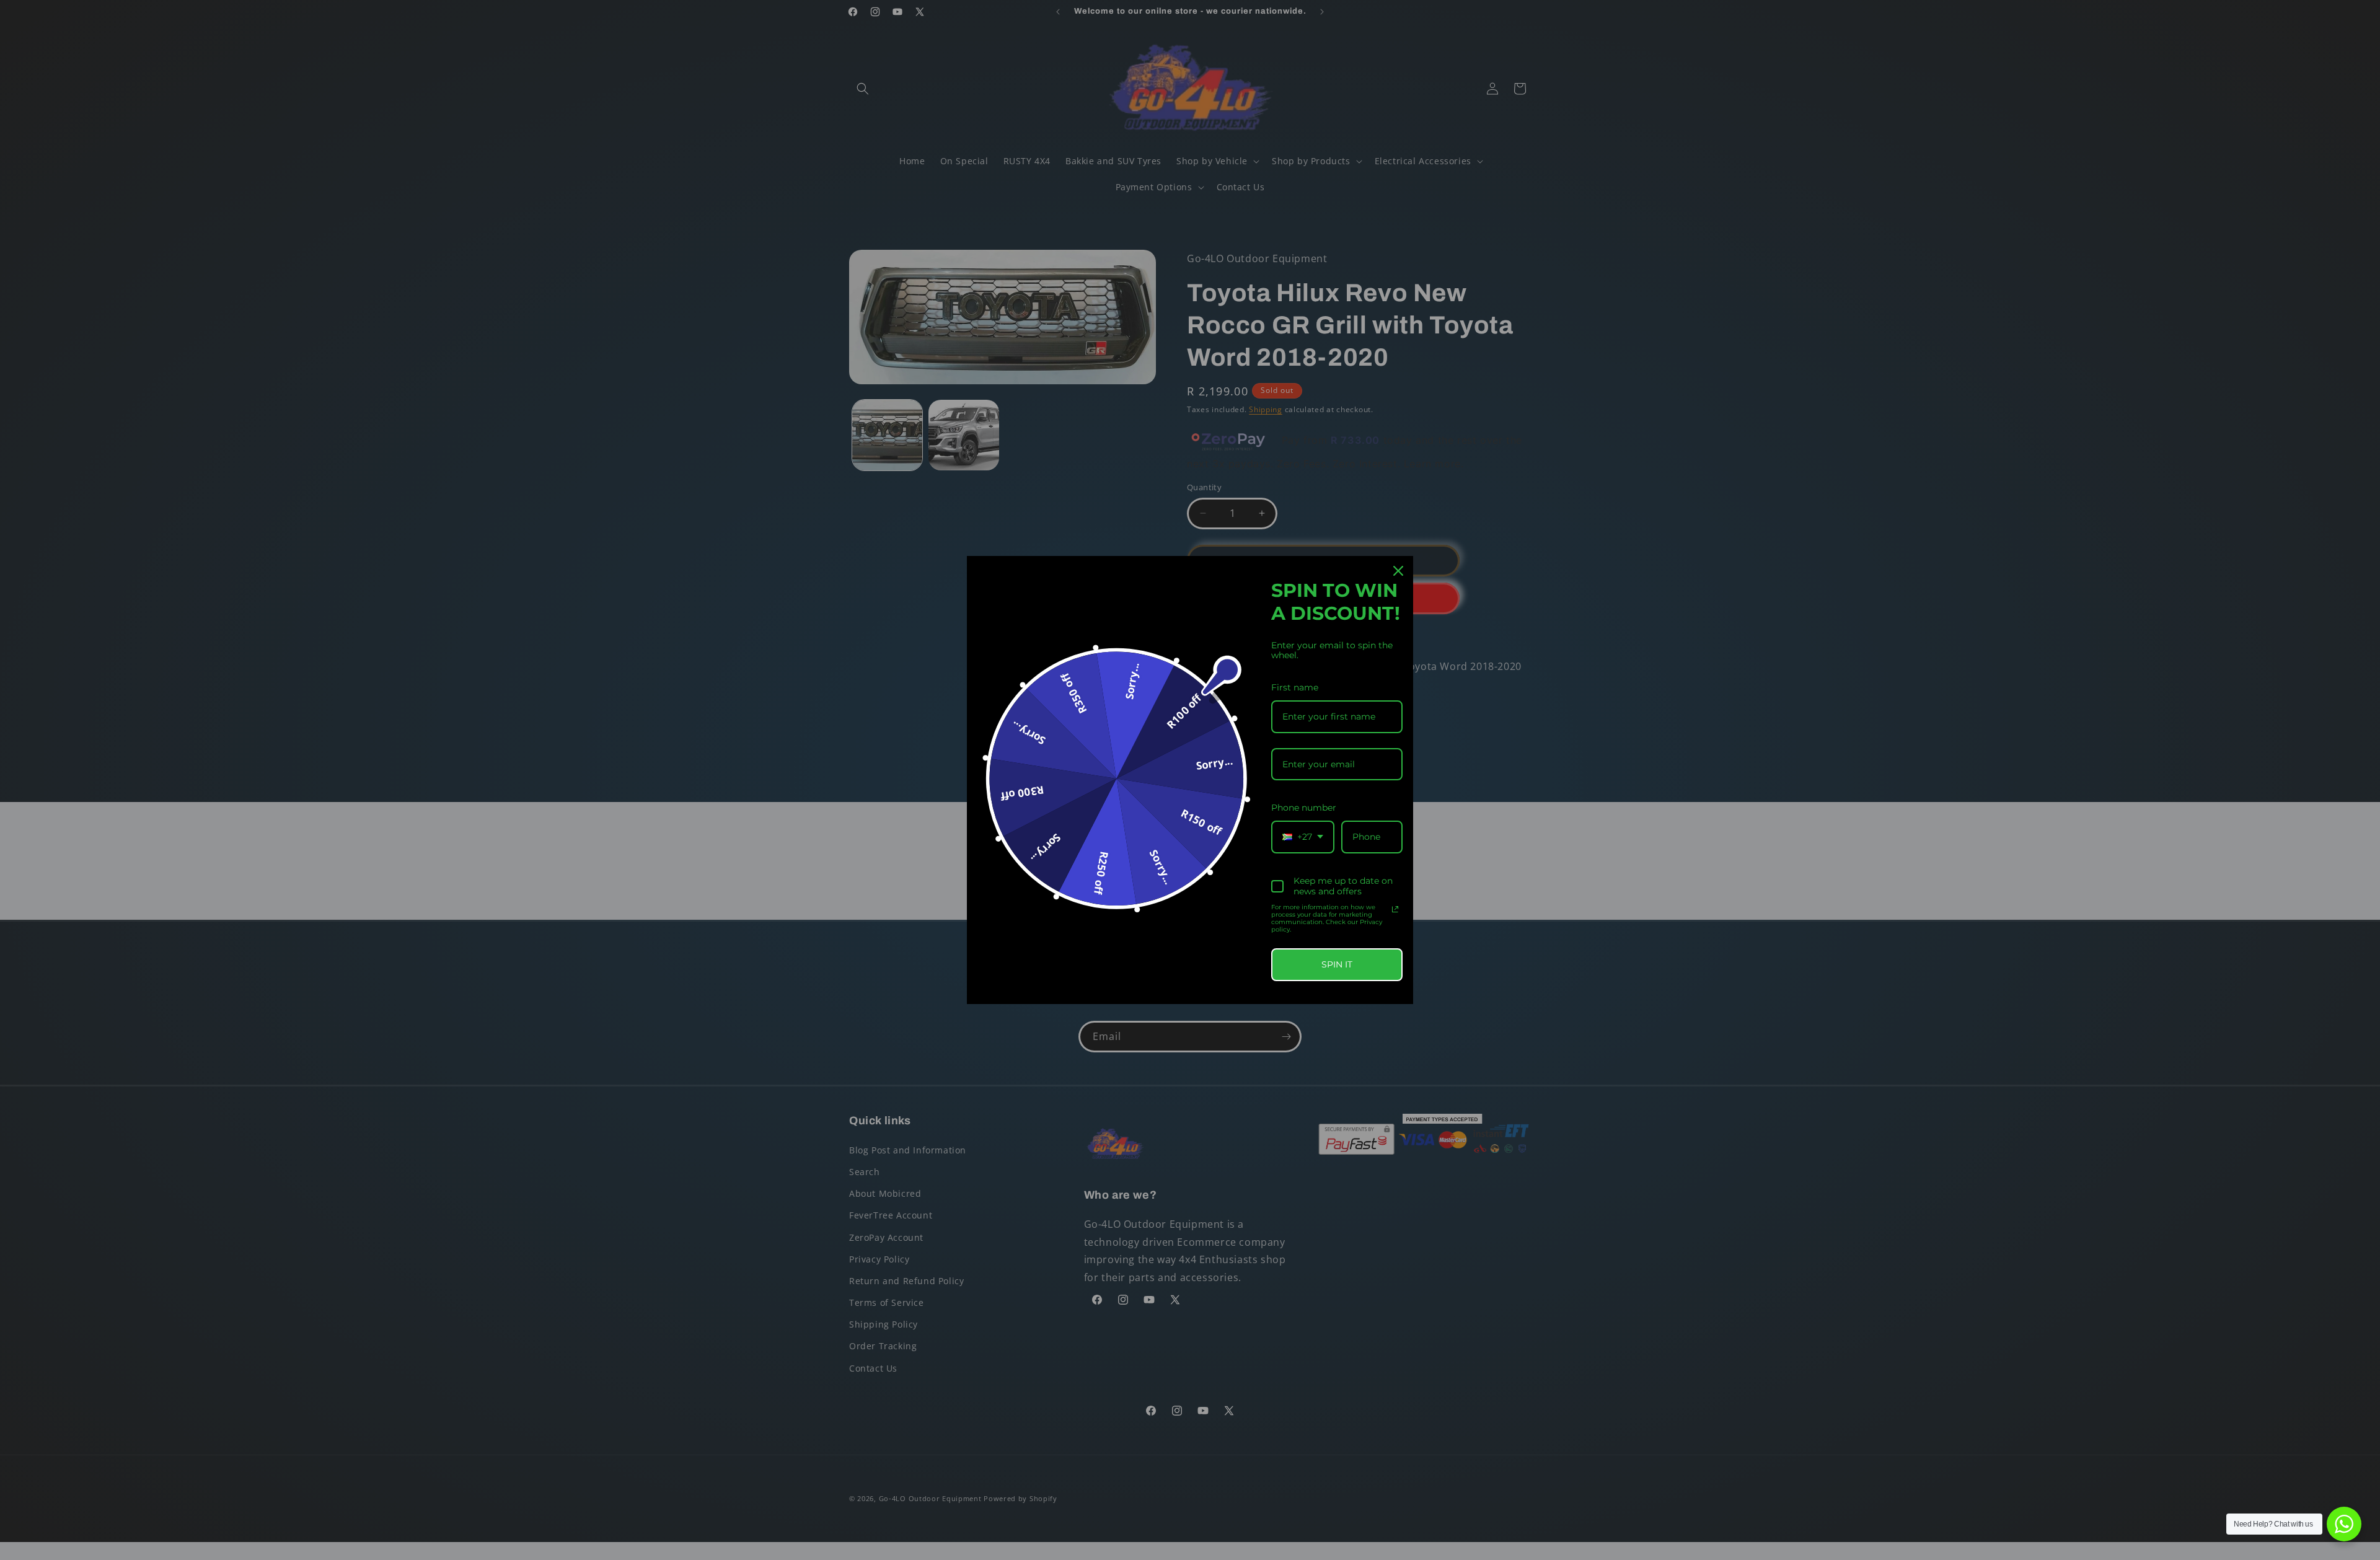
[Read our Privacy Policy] (1395, 909)
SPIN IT (1337, 964)
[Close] (1398, 571)
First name (1295, 687)
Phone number (1304, 808)
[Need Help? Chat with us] (2344, 1524)
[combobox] (1303, 837)
